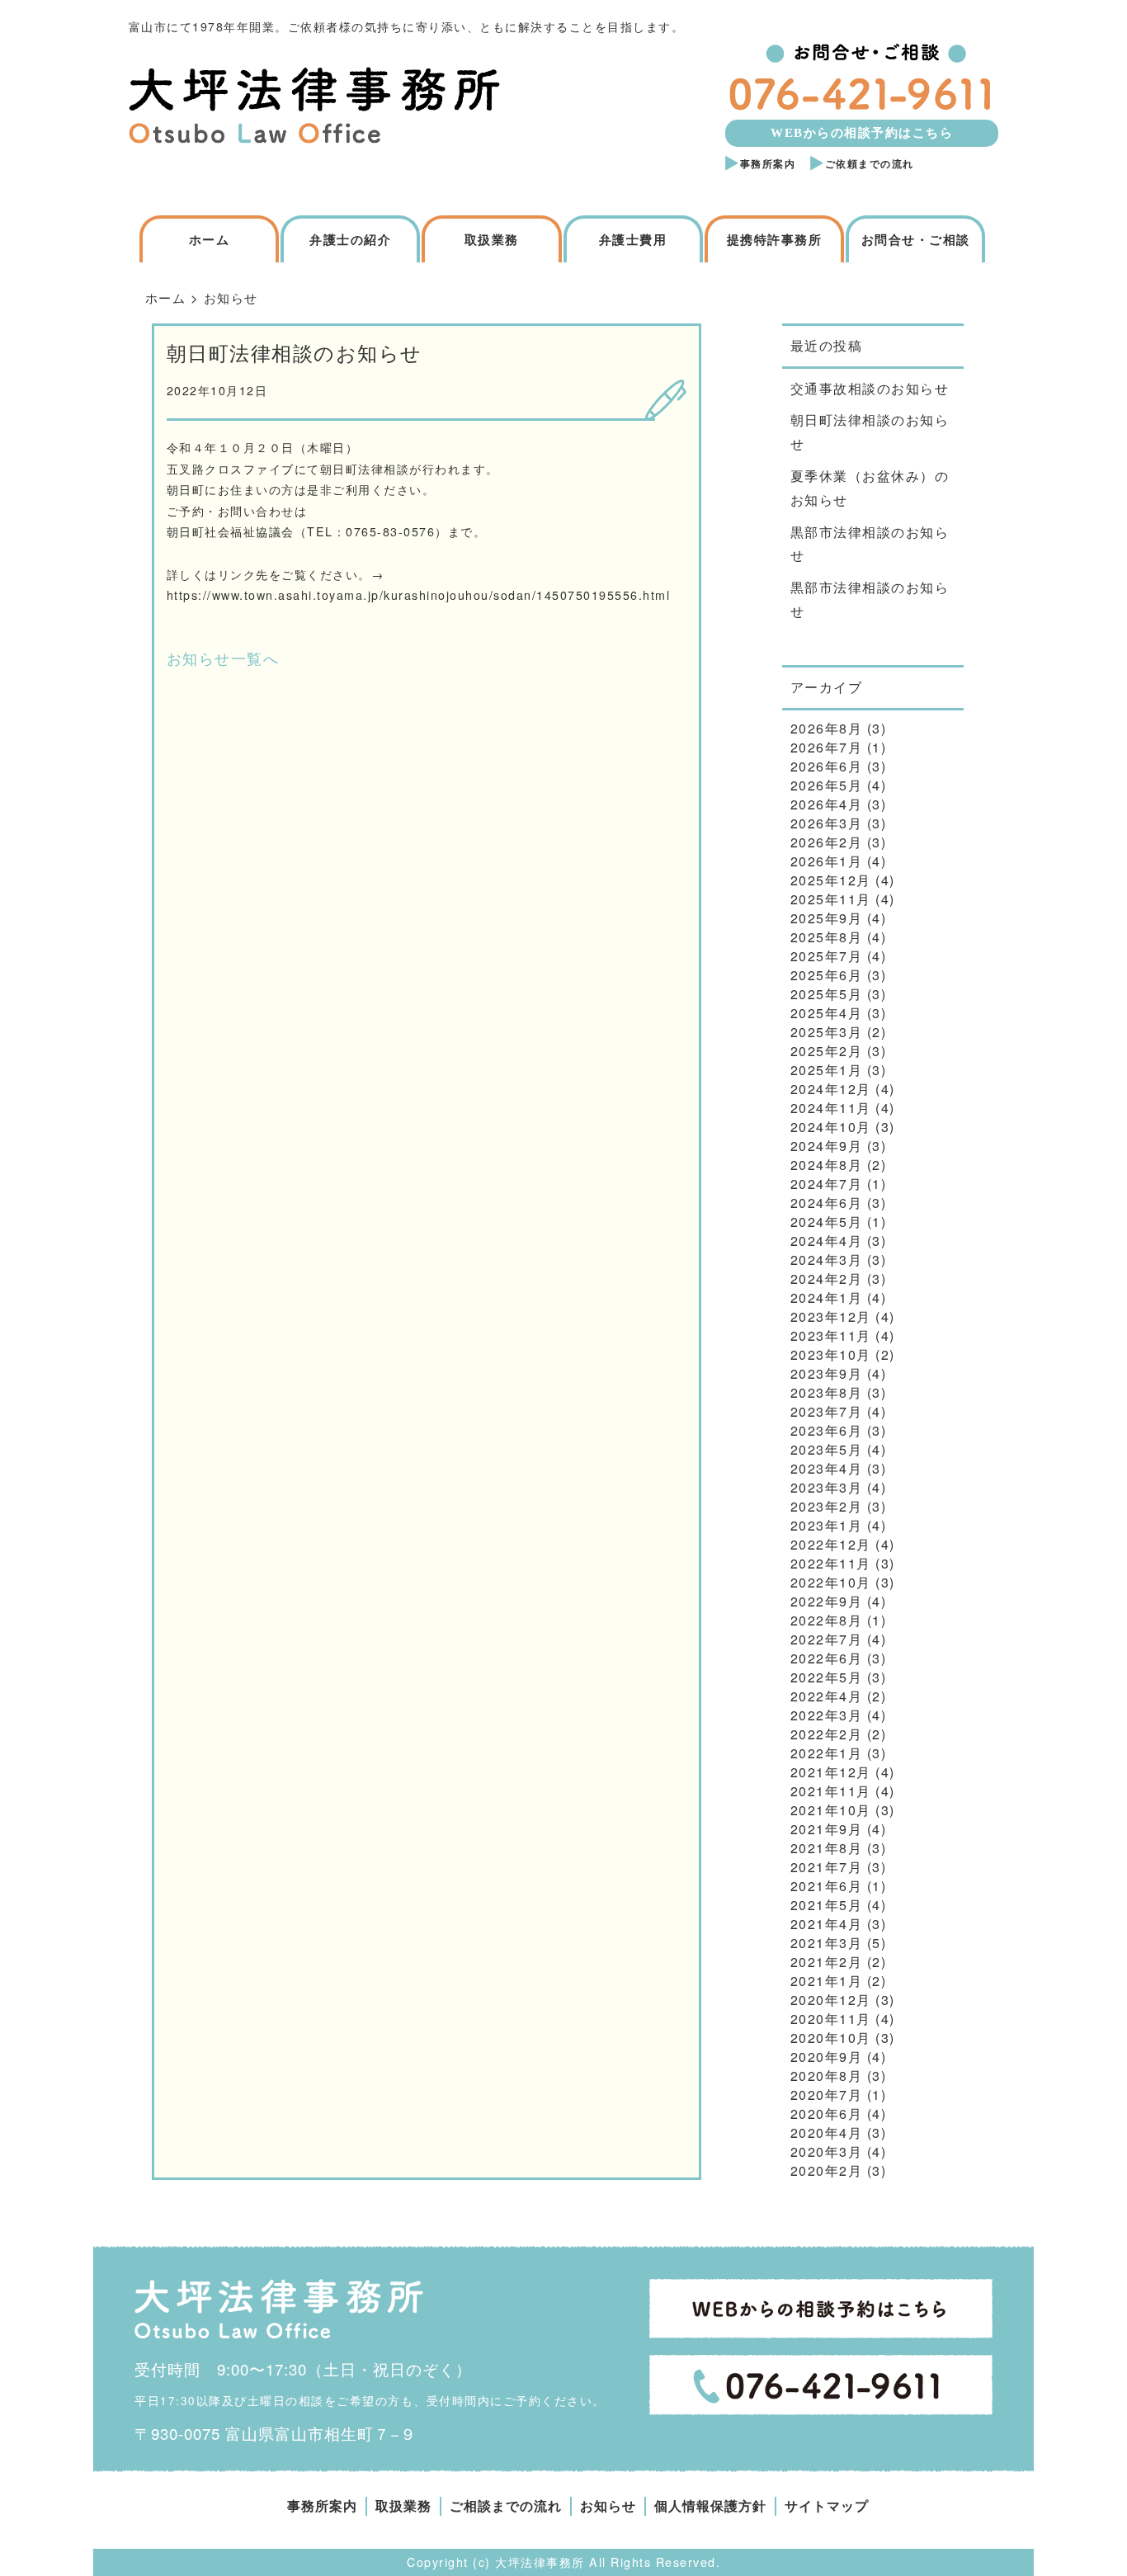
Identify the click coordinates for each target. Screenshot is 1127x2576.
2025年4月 (827, 1013)
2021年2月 (827, 1962)
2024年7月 (827, 1184)
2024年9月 (827, 1146)
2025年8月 (827, 937)
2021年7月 (827, 1867)
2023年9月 (827, 1373)
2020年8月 (827, 2076)
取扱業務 (492, 240)
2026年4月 (827, 804)
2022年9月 (827, 1601)
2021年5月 (827, 1905)
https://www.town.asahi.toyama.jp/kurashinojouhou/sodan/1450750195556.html (419, 595)
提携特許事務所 (775, 240)
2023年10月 (831, 1354)
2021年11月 (831, 1791)
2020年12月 (831, 2000)
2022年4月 (827, 1696)
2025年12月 (831, 880)
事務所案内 (768, 164)
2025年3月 (827, 1032)
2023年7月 (827, 1411)
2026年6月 (827, 766)
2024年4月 (827, 1241)
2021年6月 (827, 1886)
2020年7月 (827, 2095)
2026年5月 (827, 785)
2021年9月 (827, 1829)
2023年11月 (831, 1335)
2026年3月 (827, 823)
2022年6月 (827, 1658)
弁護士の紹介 (350, 240)
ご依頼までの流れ (870, 164)
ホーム (210, 240)
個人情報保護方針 (710, 2506)
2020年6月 (827, 2114)
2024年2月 (827, 1279)
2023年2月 (827, 1506)
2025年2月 (827, 1051)
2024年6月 (827, 1203)
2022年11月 (831, 1563)
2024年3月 (827, 1260)
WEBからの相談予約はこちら (862, 133)
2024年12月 (831, 1089)
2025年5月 (827, 994)
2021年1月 (827, 1981)
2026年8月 (827, 728)
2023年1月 (827, 1525)
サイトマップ (827, 2506)
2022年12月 (831, 1544)
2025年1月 (827, 1070)
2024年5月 (827, 1222)
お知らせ (608, 2506)
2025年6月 (827, 975)
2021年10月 (831, 1810)
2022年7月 (827, 1639)
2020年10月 (831, 2038)
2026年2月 (827, 842)
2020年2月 (827, 2170)
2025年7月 (827, 956)
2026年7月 (827, 747)
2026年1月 (827, 861)
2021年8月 (827, 1848)
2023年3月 (827, 1487)
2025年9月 (827, 918)
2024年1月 (827, 1297)
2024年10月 (831, 1127)
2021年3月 (827, 1943)
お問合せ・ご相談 (916, 240)
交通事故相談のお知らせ (870, 388)
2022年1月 (827, 1753)
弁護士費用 (633, 240)
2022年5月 (827, 1677)
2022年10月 (831, 1582)
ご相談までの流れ (506, 2506)
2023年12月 (831, 1316)
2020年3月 (827, 2151)
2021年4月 (827, 1924)
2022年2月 (827, 1734)
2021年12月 (831, 1772)
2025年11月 (831, 899)
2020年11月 (831, 2019)
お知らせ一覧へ (223, 658)
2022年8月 (827, 1620)
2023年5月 (827, 1449)
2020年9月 (827, 2057)
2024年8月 (827, 1165)
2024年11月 (831, 1108)
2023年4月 (827, 1468)
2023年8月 (827, 1392)
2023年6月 (827, 1430)
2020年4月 (827, 2133)
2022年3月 (827, 1715)
